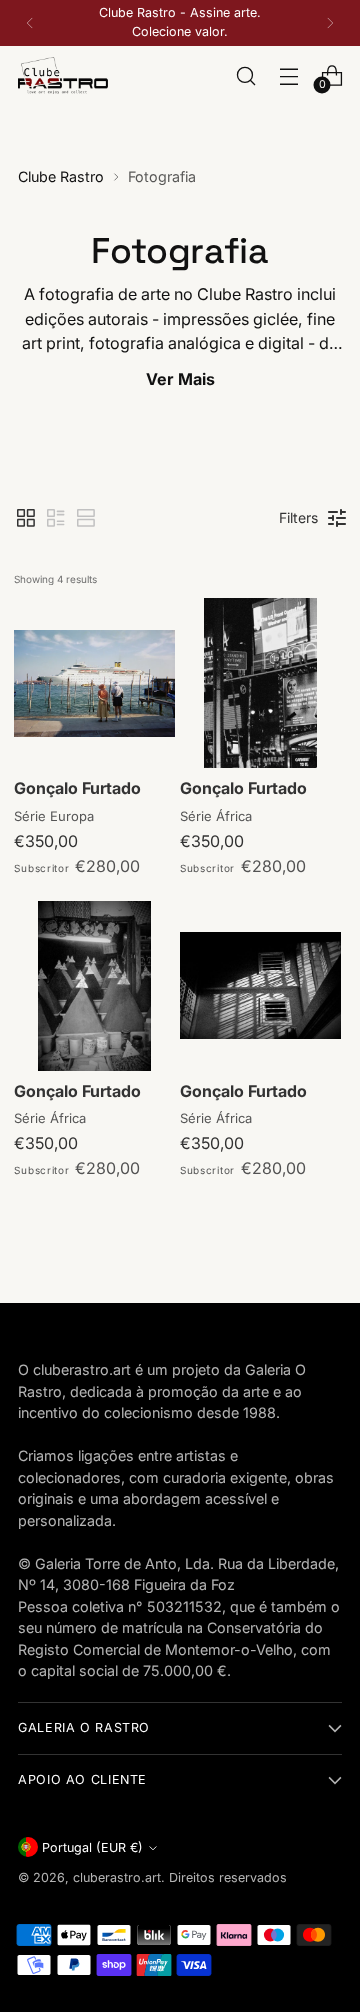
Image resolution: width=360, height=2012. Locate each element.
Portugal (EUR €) (92, 1847)
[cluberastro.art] (63, 76)
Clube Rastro (61, 176)
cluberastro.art (117, 1877)
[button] (26, 518)
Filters (298, 517)
